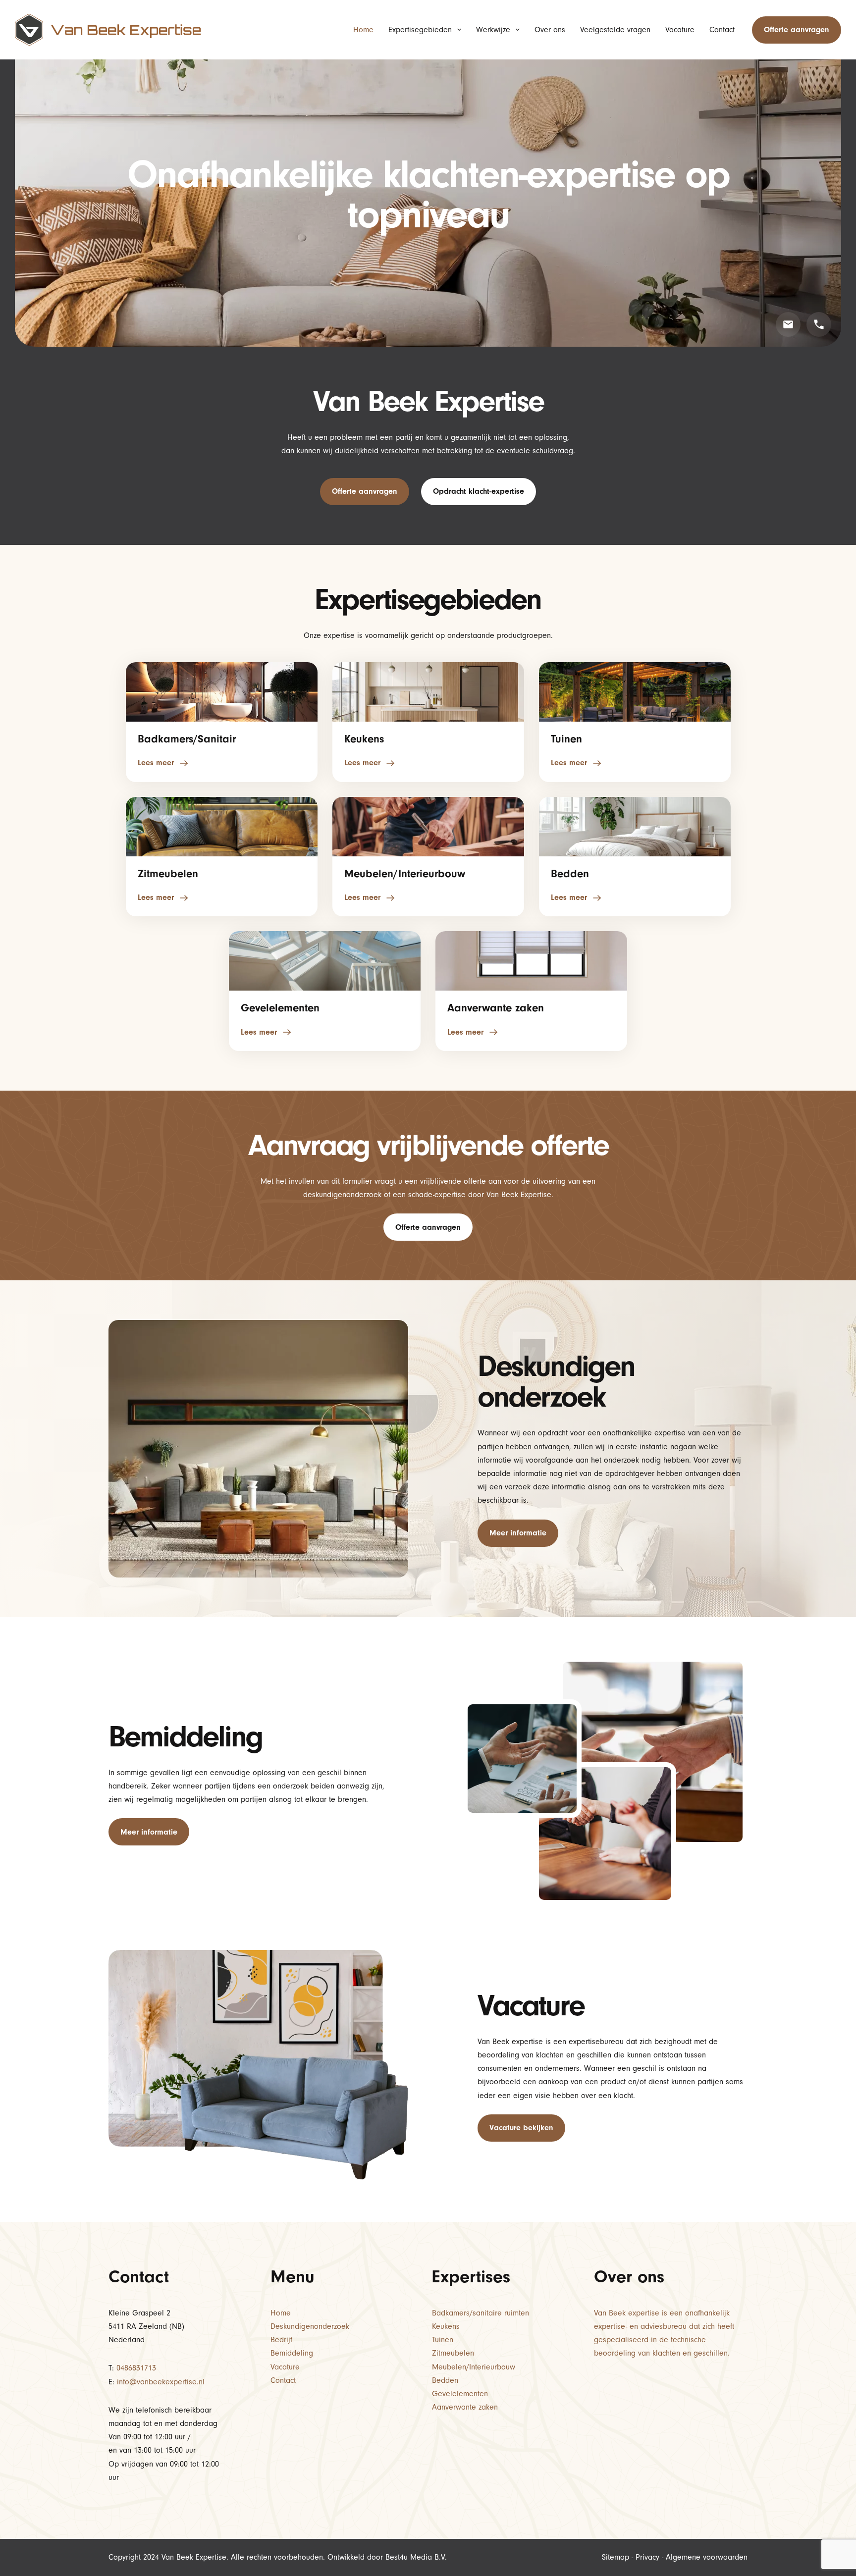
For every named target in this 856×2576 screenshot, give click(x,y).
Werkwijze (493, 30)
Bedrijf (281, 2340)
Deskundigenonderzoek (310, 2326)
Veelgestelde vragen (615, 30)
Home (363, 30)
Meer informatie (518, 1533)
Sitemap (615, 2557)
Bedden (445, 2380)
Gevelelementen (460, 2394)
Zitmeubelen (453, 2353)
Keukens (446, 2326)
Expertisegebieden (420, 30)
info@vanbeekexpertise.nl (161, 2382)
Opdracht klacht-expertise (479, 491)
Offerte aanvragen (797, 30)
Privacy (647, 2557)
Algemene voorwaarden (707, 2557)
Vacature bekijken (521, 2128)
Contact (722, 30)
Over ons (550, 30)
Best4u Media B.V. (416, 2557)
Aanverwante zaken (465, 2407)
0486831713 (136, 2368)
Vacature (680, 30)
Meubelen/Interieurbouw (474, 2367)
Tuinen (443, 2340)
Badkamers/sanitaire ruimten (481, 2313)
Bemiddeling (292, 2353)
